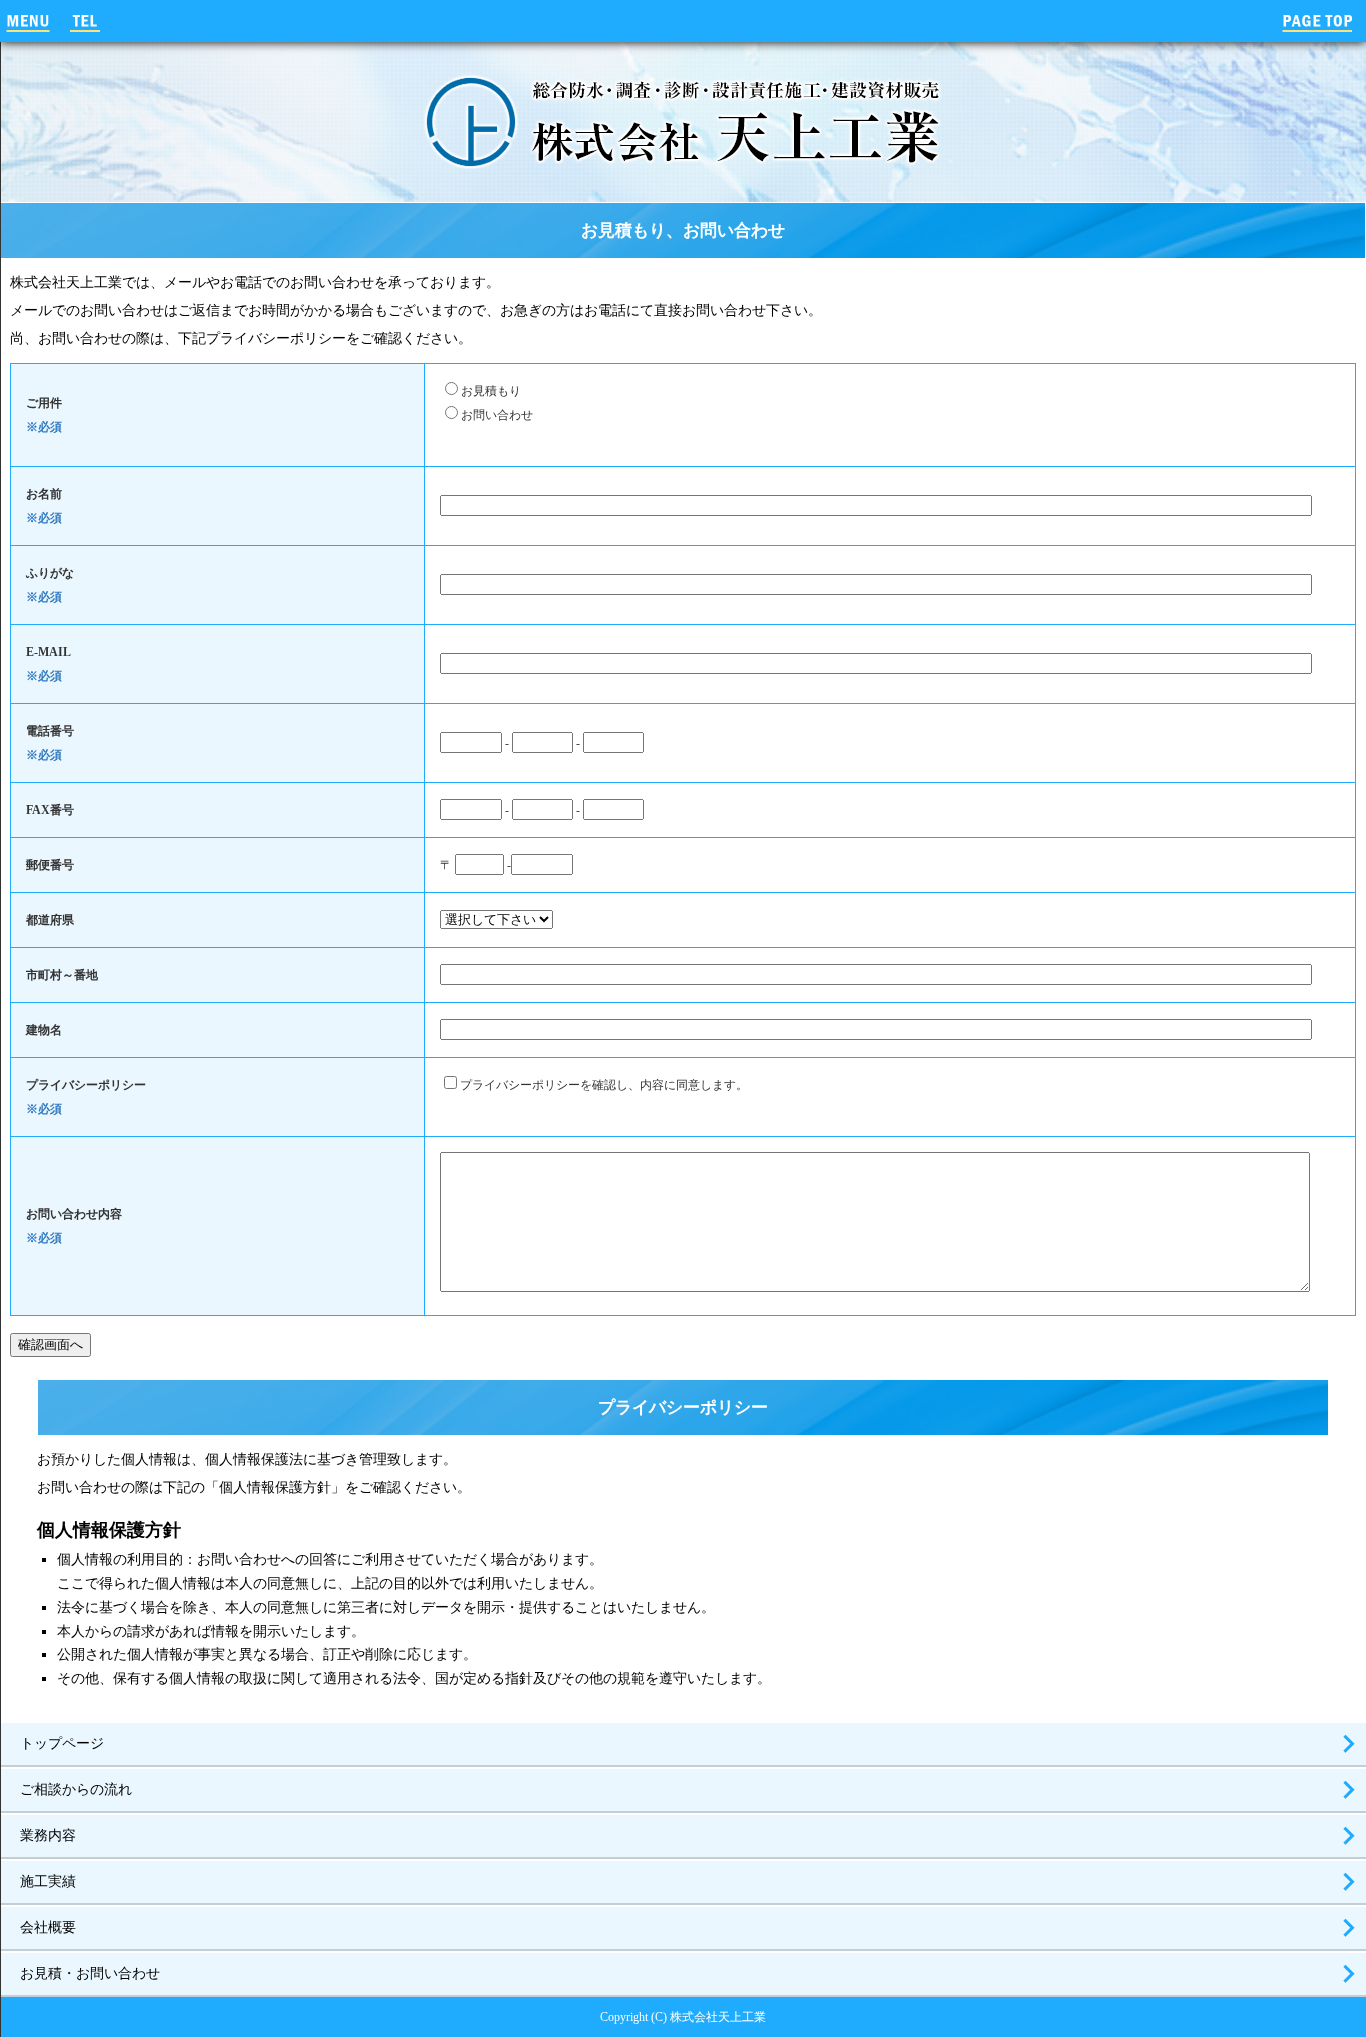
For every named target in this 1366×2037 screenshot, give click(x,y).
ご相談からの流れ (76, 1789)
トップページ (62, 1743)
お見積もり (491, 391)
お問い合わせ (497, 415)
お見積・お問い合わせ (90, 1973)
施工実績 (48, 1881)
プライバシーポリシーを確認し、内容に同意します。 (604, 1085)
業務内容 (48, 1835)
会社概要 (48, 1927)
